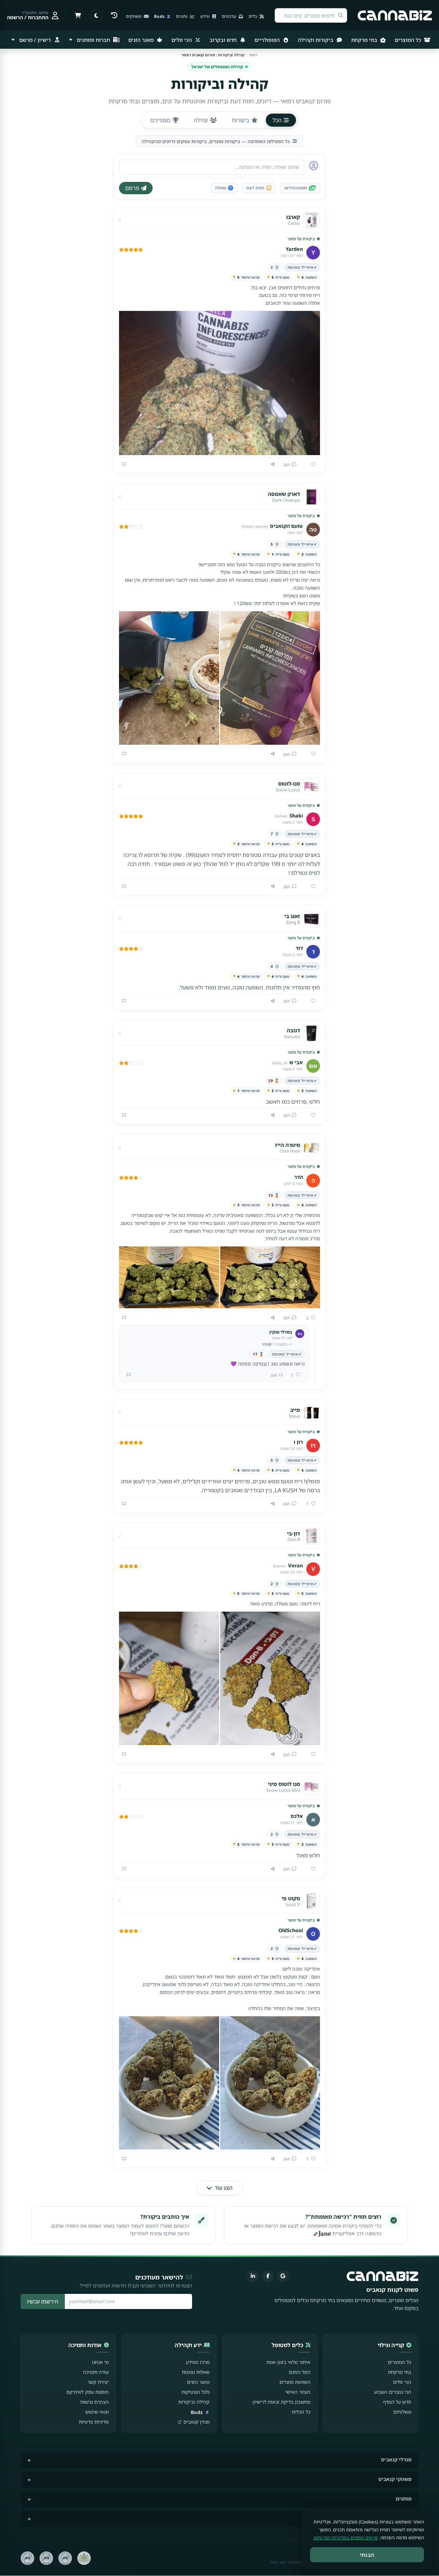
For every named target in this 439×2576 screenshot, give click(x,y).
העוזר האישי (298, 2392)
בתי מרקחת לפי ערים (388, 2518)
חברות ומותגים (93, 40)
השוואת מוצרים (295, 2382)
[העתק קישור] (273, 464)
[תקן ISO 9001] (65, 2558)
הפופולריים (268, 40)
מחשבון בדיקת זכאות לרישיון (281, 2402)
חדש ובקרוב (224, 40)
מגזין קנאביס (197, 2422)
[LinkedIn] (253, 2276)
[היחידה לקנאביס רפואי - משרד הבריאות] (84, 2558)
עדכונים (229, 16)
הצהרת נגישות (94, 2402)
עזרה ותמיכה (96, 2372)
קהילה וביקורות (194, 2402)
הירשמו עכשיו (43, 2301)
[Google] (283, 2276)
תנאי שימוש (97, 2412)
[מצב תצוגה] (96, 15)
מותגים (404, 2499)
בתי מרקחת (365, 40)
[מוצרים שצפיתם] (114, 15)
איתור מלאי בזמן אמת (288, 2362)
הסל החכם (300, 2372)
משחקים (134, 16)
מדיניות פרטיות (94, 2422)
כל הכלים (301, 2412)
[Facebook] (268, 2276)
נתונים (182, 16)
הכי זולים (182, 40)
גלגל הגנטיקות (195, 2392)
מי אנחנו (100, 2362)
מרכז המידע (198, 2362)
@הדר (267, 1344)
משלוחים (402, 2412)
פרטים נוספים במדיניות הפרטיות (346, 2538)
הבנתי (367, 2555)
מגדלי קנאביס (396, 2459)
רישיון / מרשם (35, 40)
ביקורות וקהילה (316, 40)
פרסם (132, 188)
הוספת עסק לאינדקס (88, 2392)
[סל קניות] (78, 15)
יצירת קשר (98, 2382)
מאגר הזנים (142, 40)
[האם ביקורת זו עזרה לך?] (311, 465)
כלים (253, 16)
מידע (205, 16)
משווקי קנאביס (395, 2479)
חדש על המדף (397, 2402)
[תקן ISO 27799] (27, 2558)
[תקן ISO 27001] (46, 2558)
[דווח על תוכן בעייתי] (124, 464)
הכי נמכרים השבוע (393, 2392)
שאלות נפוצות (196, 2372)
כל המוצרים (409, 40)
